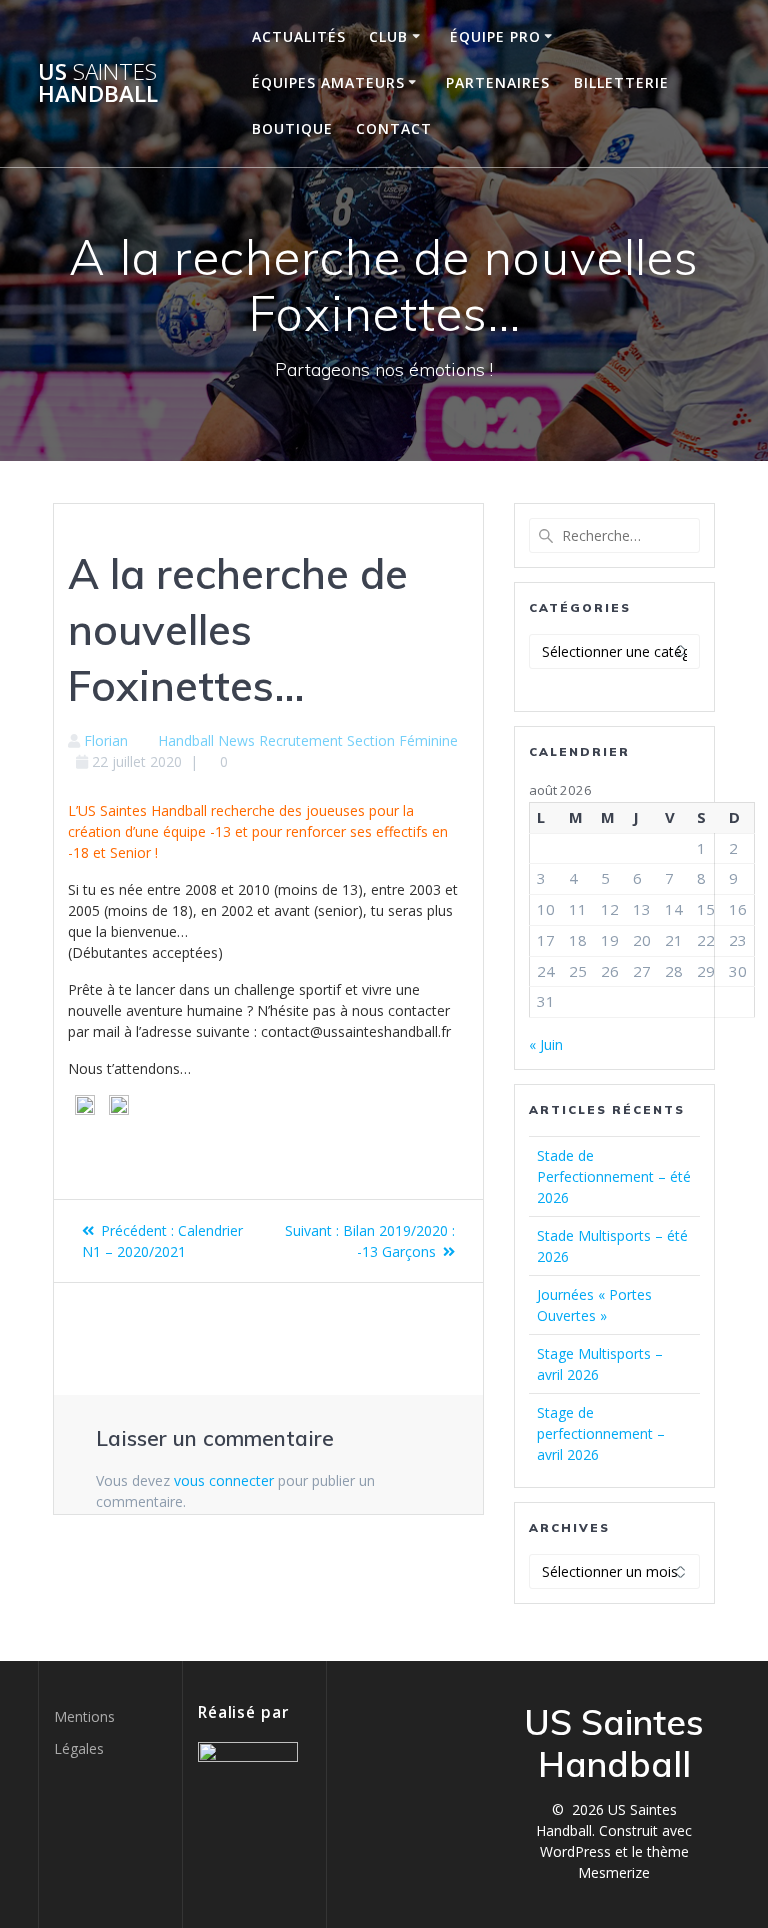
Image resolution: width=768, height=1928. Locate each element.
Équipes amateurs (328, 82)
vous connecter (224, 1480)
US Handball (98, 83)
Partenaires (498, 82)
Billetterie (621, 82)
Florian (106, 740)
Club (388, 36)
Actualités (299, 36)
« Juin (546, 1044)
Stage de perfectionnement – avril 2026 (601, 1433)
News (236, 740)
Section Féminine (402, 740)
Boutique (292, 128)
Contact (394, 128)
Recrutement (301, 740)
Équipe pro (495, 36)
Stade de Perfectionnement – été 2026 (614, 1176)
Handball (186, 740)
